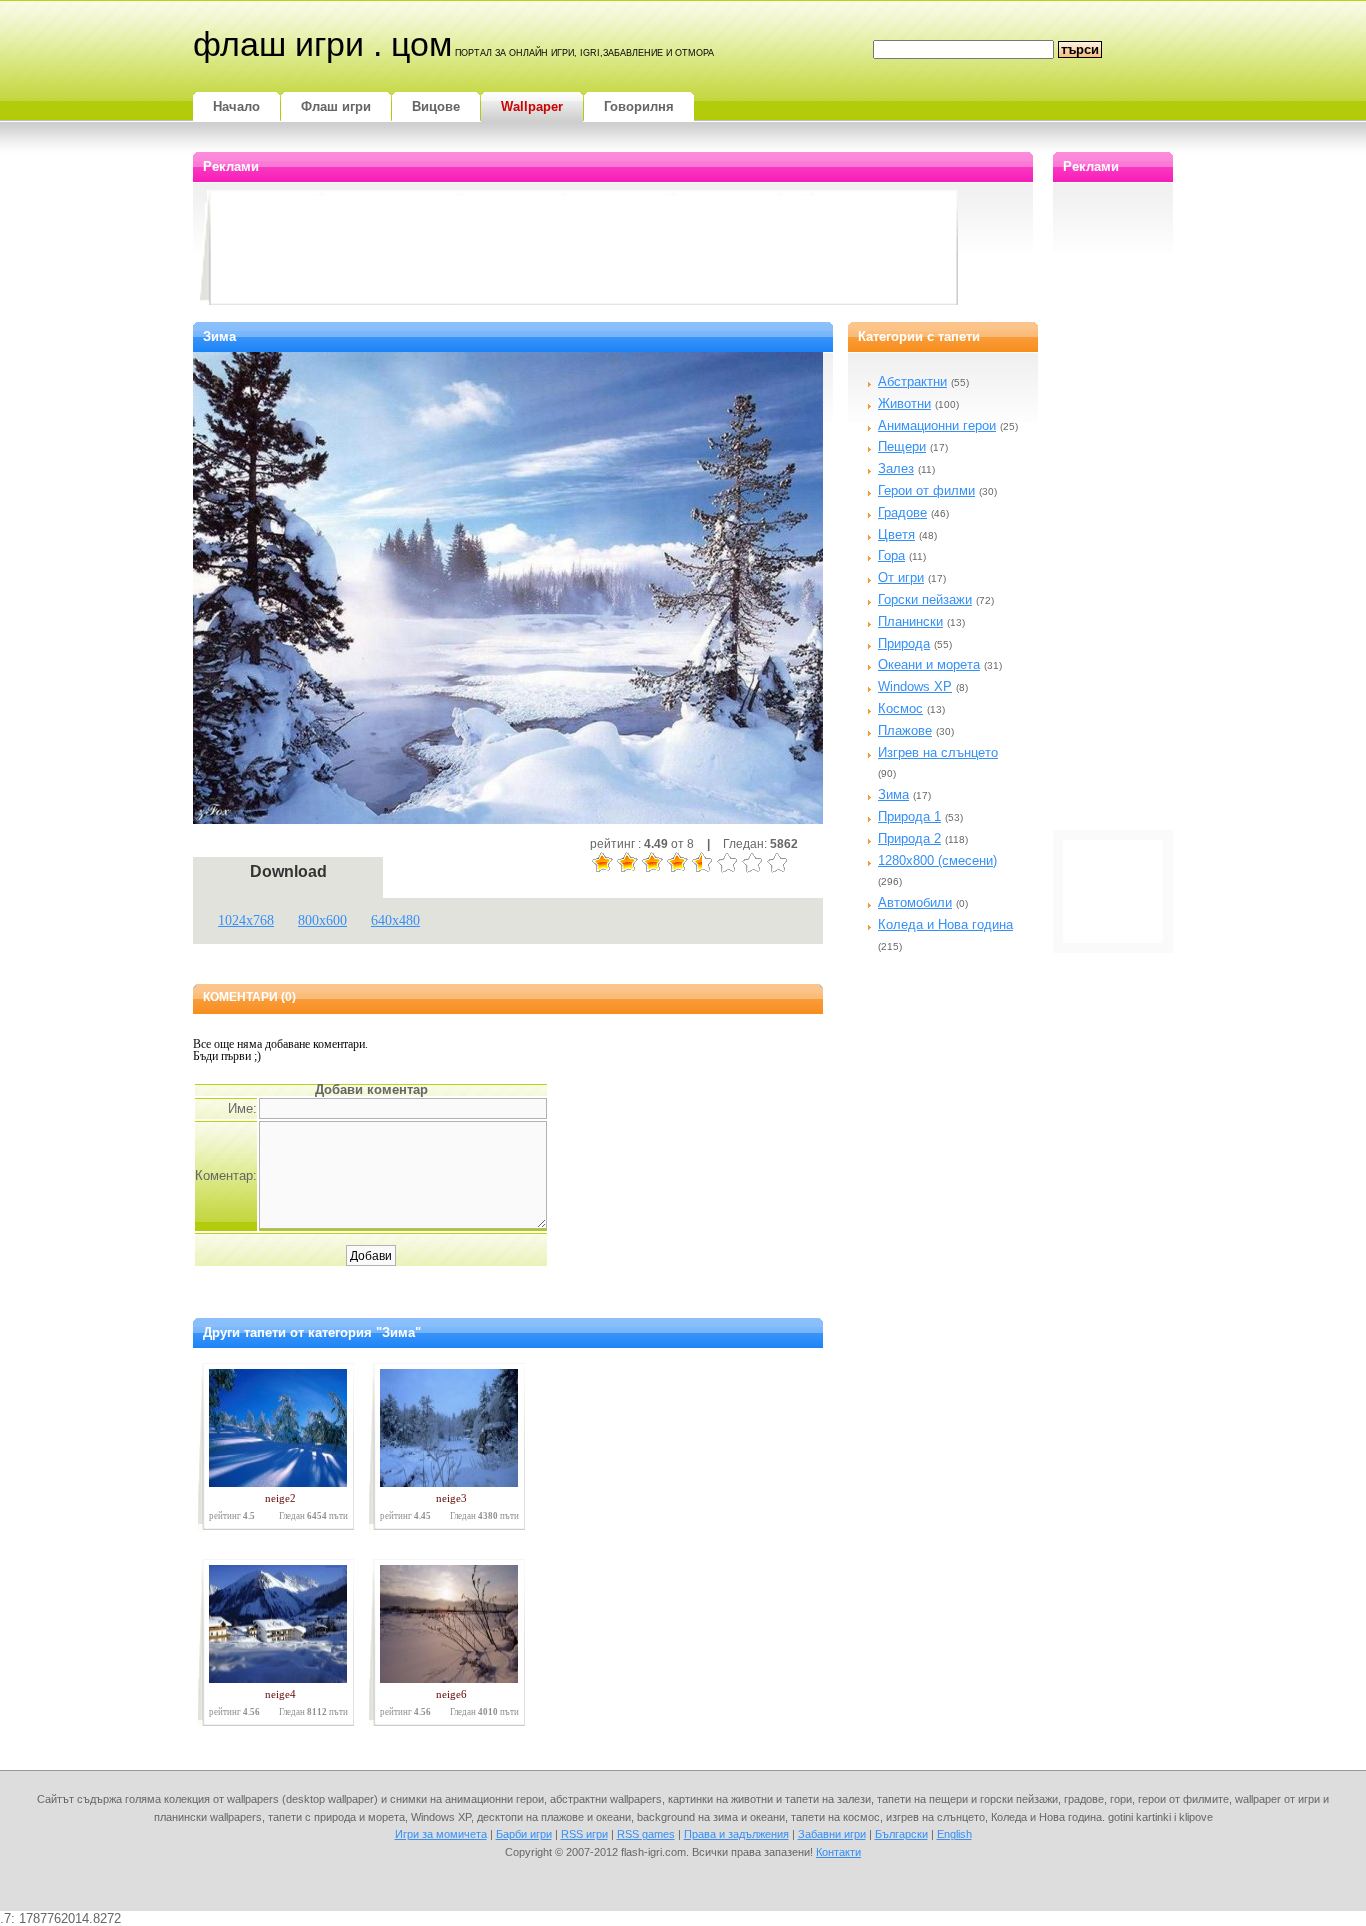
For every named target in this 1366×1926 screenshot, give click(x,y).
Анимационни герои (937, 425)
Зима (893, 794)
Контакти (838, 1852)
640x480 (395, 920)
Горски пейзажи (925, 599)
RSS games (646, 1834)
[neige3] (445, 1482)
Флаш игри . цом (322, 44)
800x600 (322, 920)
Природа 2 (909, 838)
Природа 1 (909, 816)
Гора (891, 555)
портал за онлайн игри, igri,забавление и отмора (584, 53)
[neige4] (274, 1678)
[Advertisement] (583, 250)
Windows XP (915, 686)
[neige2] (274, 1482)
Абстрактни (912, 381)
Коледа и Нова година (945, 924)
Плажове (905, 730)
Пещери (902, 446)
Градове (902, 512)
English (954, 1834)
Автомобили (915, 902)
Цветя (896, 534)
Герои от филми (926, 490)
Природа (904, 643)
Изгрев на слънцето (938, 752)
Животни (904, 403)
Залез (896, 468)
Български (901, 1834)
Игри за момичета (441, 1834)
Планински (910, 621)
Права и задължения (736, 1834)
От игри (901, 577)
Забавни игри (832, 1834)
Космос (900, 708)
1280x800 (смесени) (937, 860)
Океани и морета (929, 664)
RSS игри (584, 1834)
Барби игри (524, 1834)
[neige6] (445, 1678)
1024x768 (246, 920)
